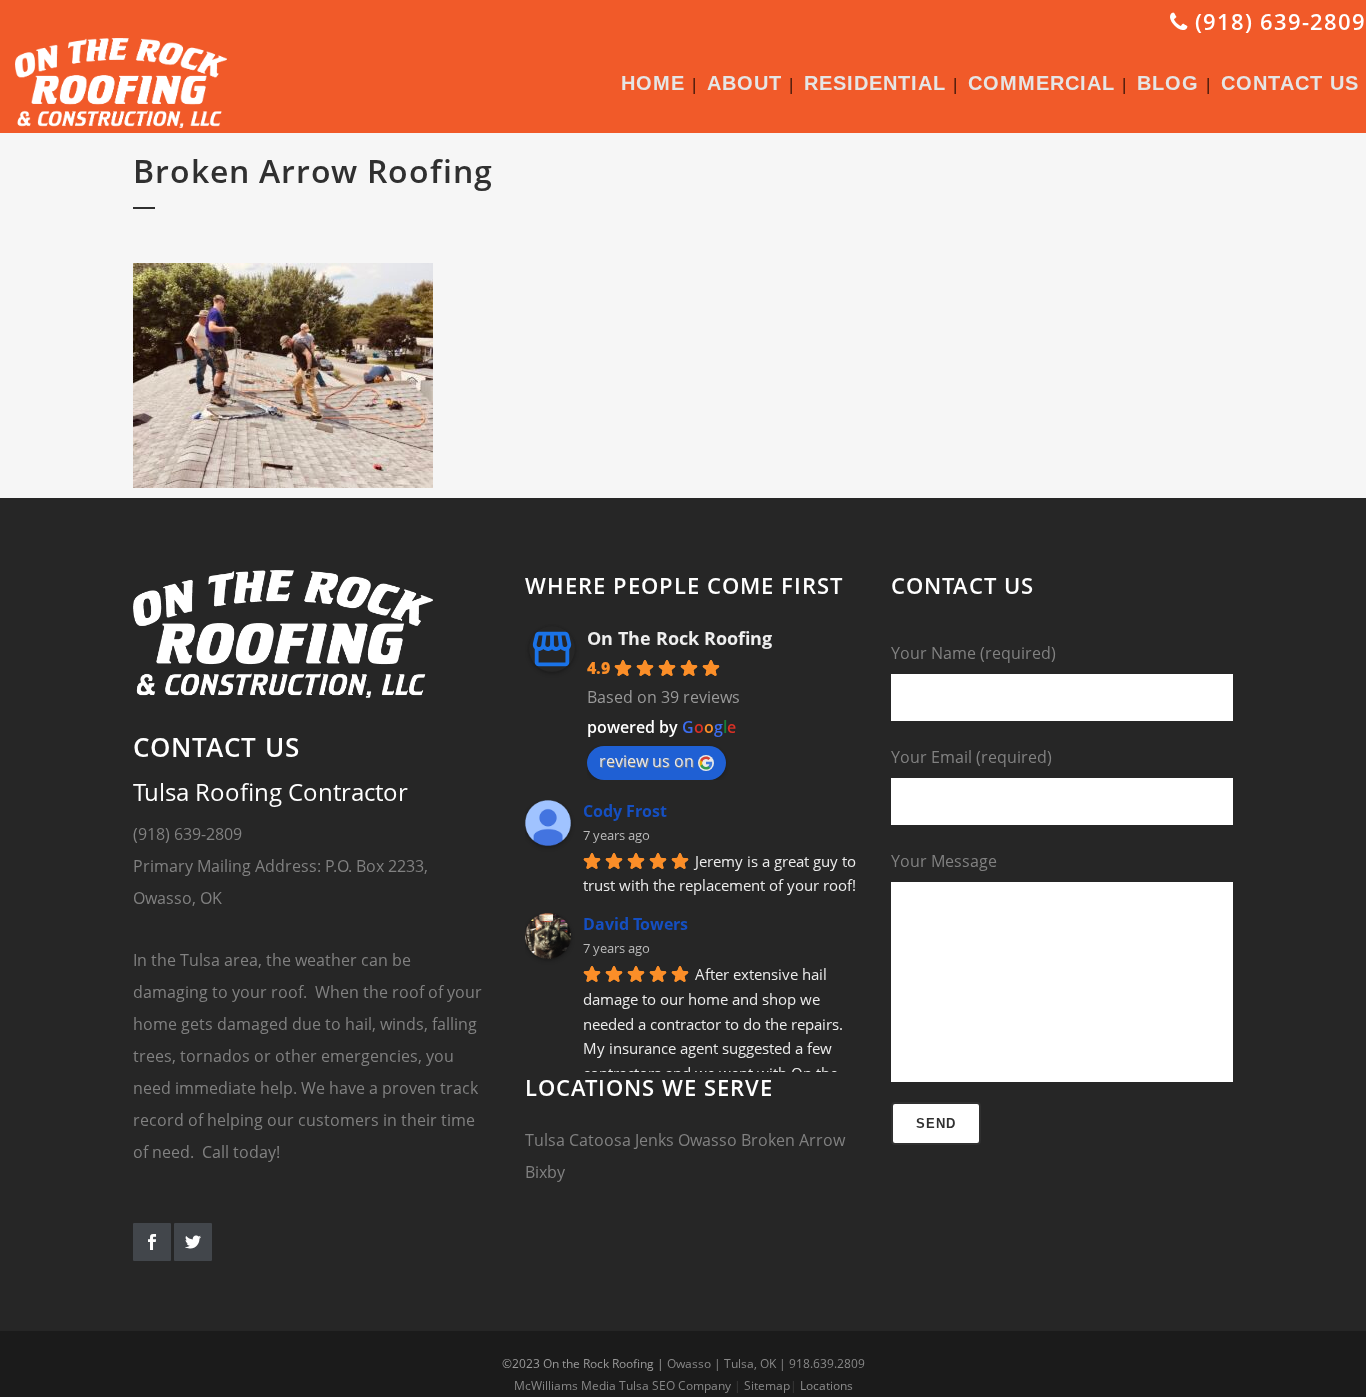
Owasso (707, 1140)
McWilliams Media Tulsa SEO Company (622, 1385)
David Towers (635, 924)
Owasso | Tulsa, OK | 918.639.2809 (766, 1363)
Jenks (654, 1140)
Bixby (545, 1172)
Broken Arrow (793, 1140)
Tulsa (545, 1140)
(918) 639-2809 (1277, 21)
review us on (646, 761)
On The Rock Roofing (679, 638)
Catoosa (600, 1140)
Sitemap (767, 1385)
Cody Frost (625, 811)
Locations (826, 1385)
